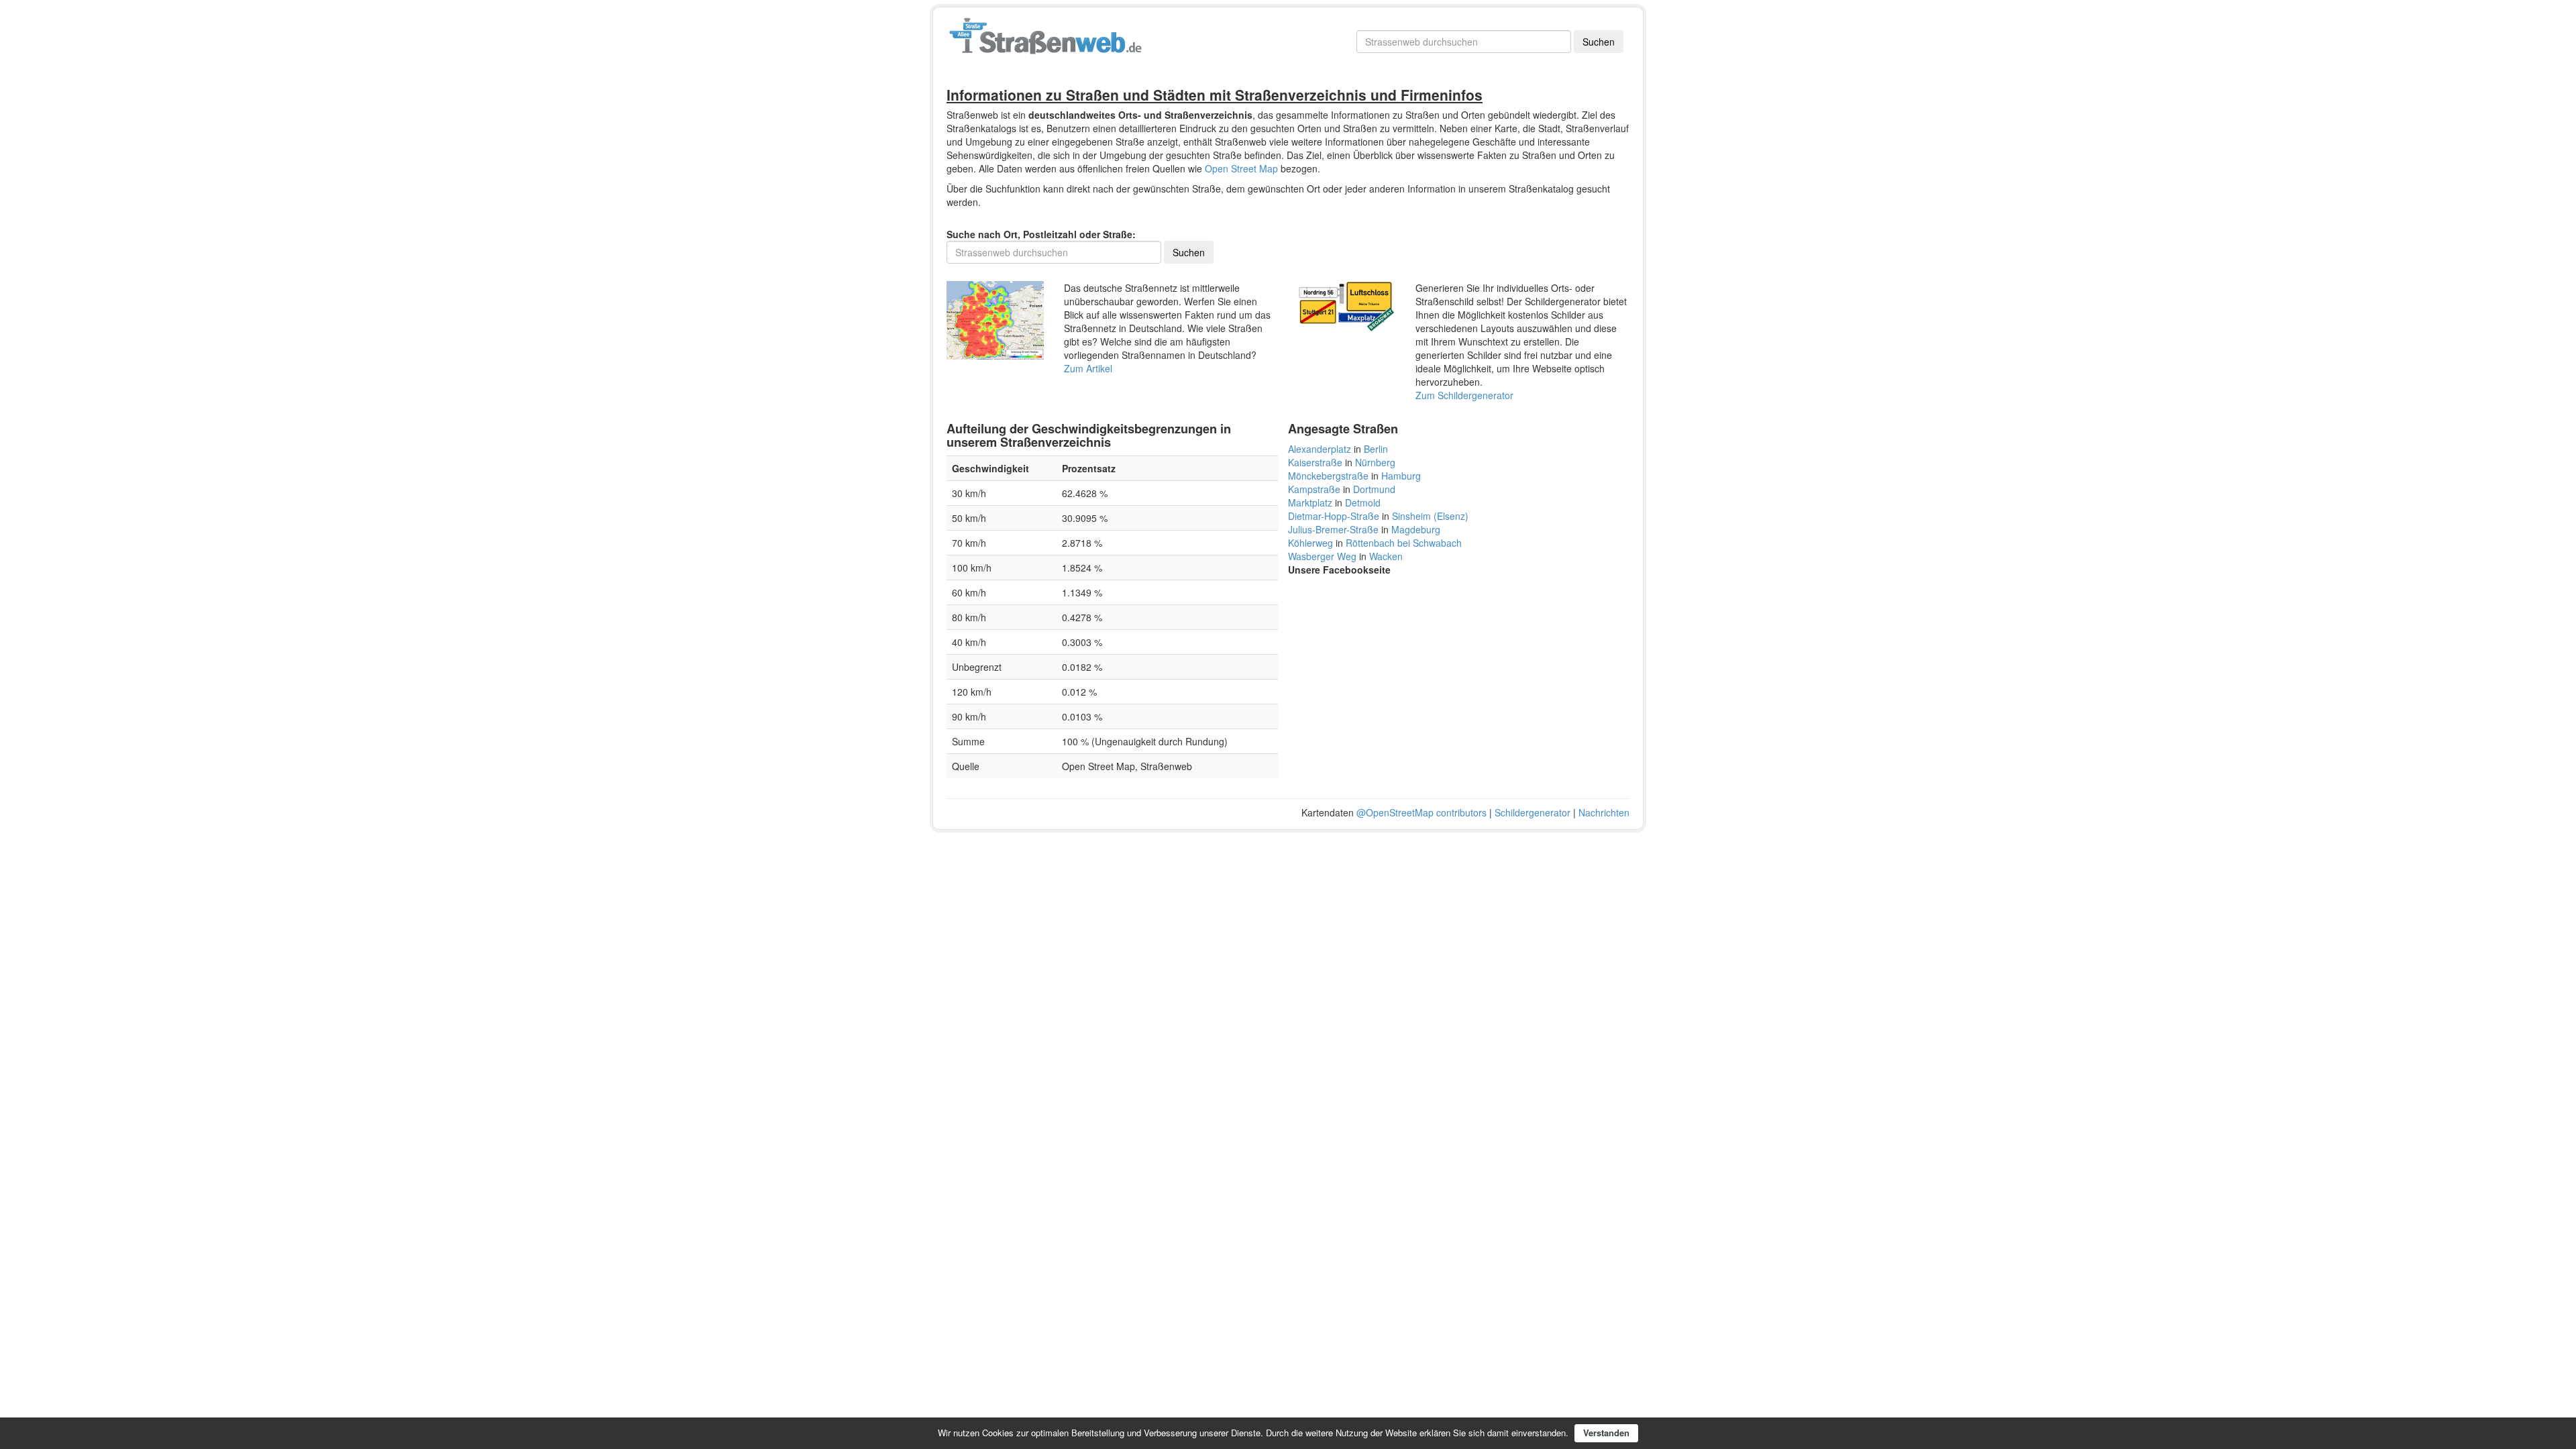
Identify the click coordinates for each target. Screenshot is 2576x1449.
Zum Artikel (1088, 368)
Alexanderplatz (1320, 449)
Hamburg (1401, 476)
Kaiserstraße (1315, 462)
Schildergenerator (1533, 812)
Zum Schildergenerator (1464, 395)
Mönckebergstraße (1328, 476)
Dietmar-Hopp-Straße (1334, 516)
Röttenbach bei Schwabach (1404, 543)
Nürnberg (1375, 462)
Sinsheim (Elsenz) (1430, 516)
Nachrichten (1604, 812)
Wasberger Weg (1322, 556)
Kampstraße (1314, 489)
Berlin (1376, 449)
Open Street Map (1241, 168)
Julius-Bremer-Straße (1333, 529)
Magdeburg (1416, 529)
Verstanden (1606, 1433)
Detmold (1363, 502)
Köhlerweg (1310, 543)
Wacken (1386, 556)
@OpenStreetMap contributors (1421, 812)
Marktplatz (1310, 502)
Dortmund (1374, 489)
